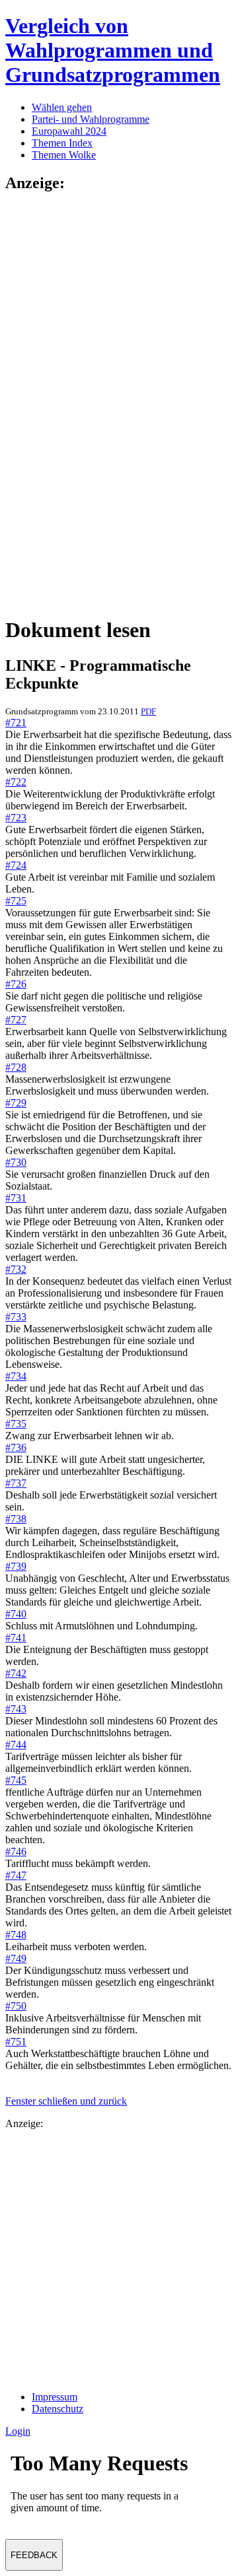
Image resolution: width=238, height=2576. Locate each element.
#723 (16, 818)
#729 (16, 1103)
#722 (16, 782)
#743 (16, 1709)
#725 (16, 901)
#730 (16, 1162)
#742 (16, 1673)
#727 (16, 1020)
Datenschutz (58, 2409)
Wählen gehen (62, 107)
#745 (16, 1780)
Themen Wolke (64, 155)
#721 (16, 723)
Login (18, 2431)
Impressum (55, 2397)
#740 (16, 1614)
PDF (148, 711)
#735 (16, 1424)
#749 (16, 1958)
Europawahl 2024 (69, 131)
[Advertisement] (58, 403)
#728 (16, 1067)
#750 (16, 2006)
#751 (16, 2042)
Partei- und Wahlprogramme (91, 119)
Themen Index (62, 143)
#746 (16, 1851)
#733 (16, 1317)
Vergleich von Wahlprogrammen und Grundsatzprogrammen (113, 50)
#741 (16, 1638)
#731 (16, 1198)
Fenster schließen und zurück (66, 2101)
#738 (16, 1519)
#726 (16, 984)
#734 (16, 1376)
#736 (16, 1447)
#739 (16, 1566)
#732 (16, 1269)
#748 (16, 1935)
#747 (16, 1875)
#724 (16, 865)
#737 (16, 1483)
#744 (16, 1745)
